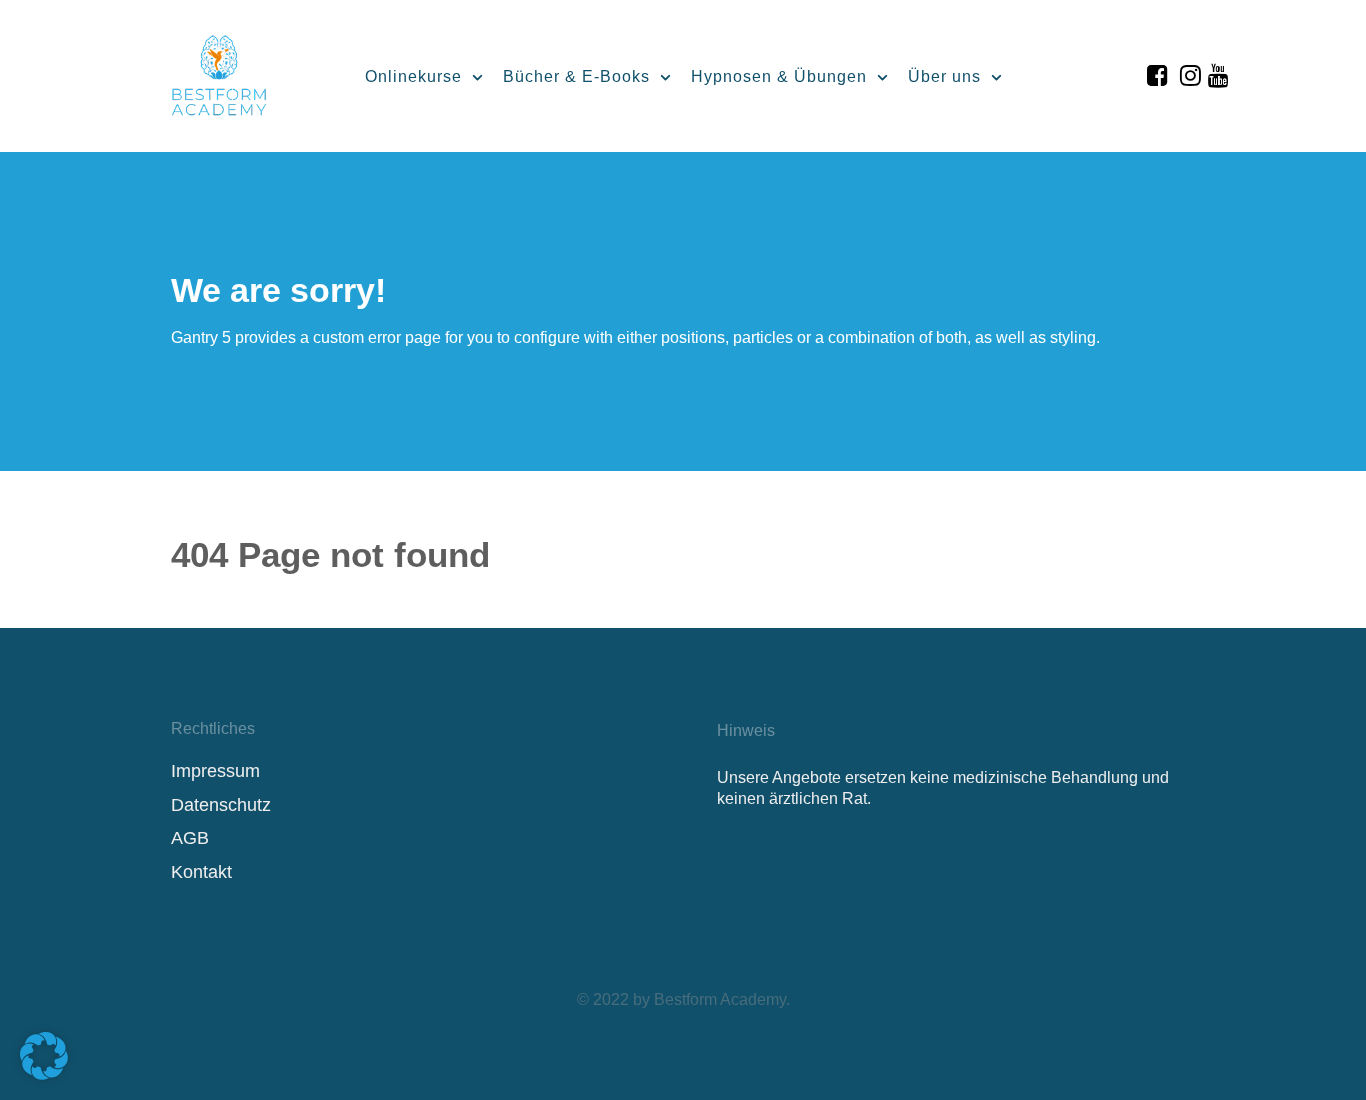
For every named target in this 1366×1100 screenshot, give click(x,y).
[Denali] (219, 72)
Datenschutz (221, 805)
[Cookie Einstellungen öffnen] (44, 1074)
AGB (190, 838)
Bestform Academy (720, 999)
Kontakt (201, 872)
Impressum (215, 771)
